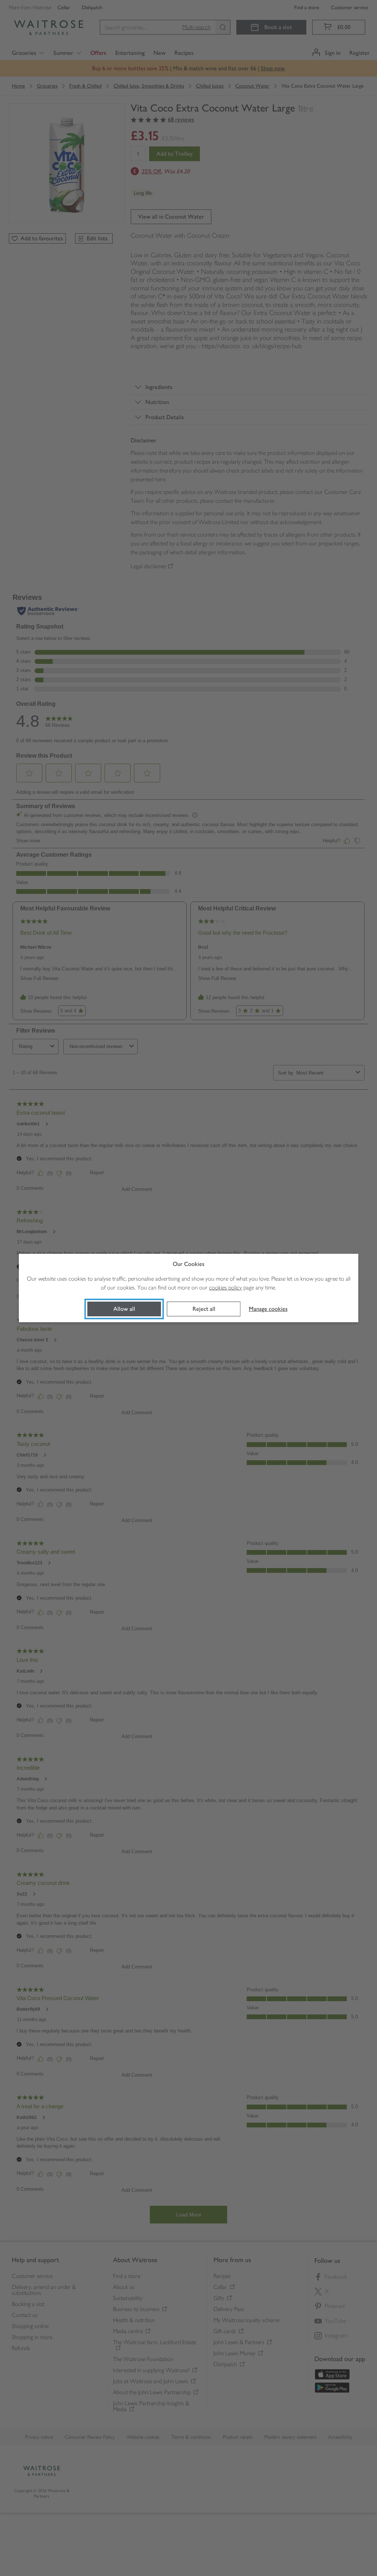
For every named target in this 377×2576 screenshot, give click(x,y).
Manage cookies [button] (268, 1309)
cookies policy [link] (226, 1287)
